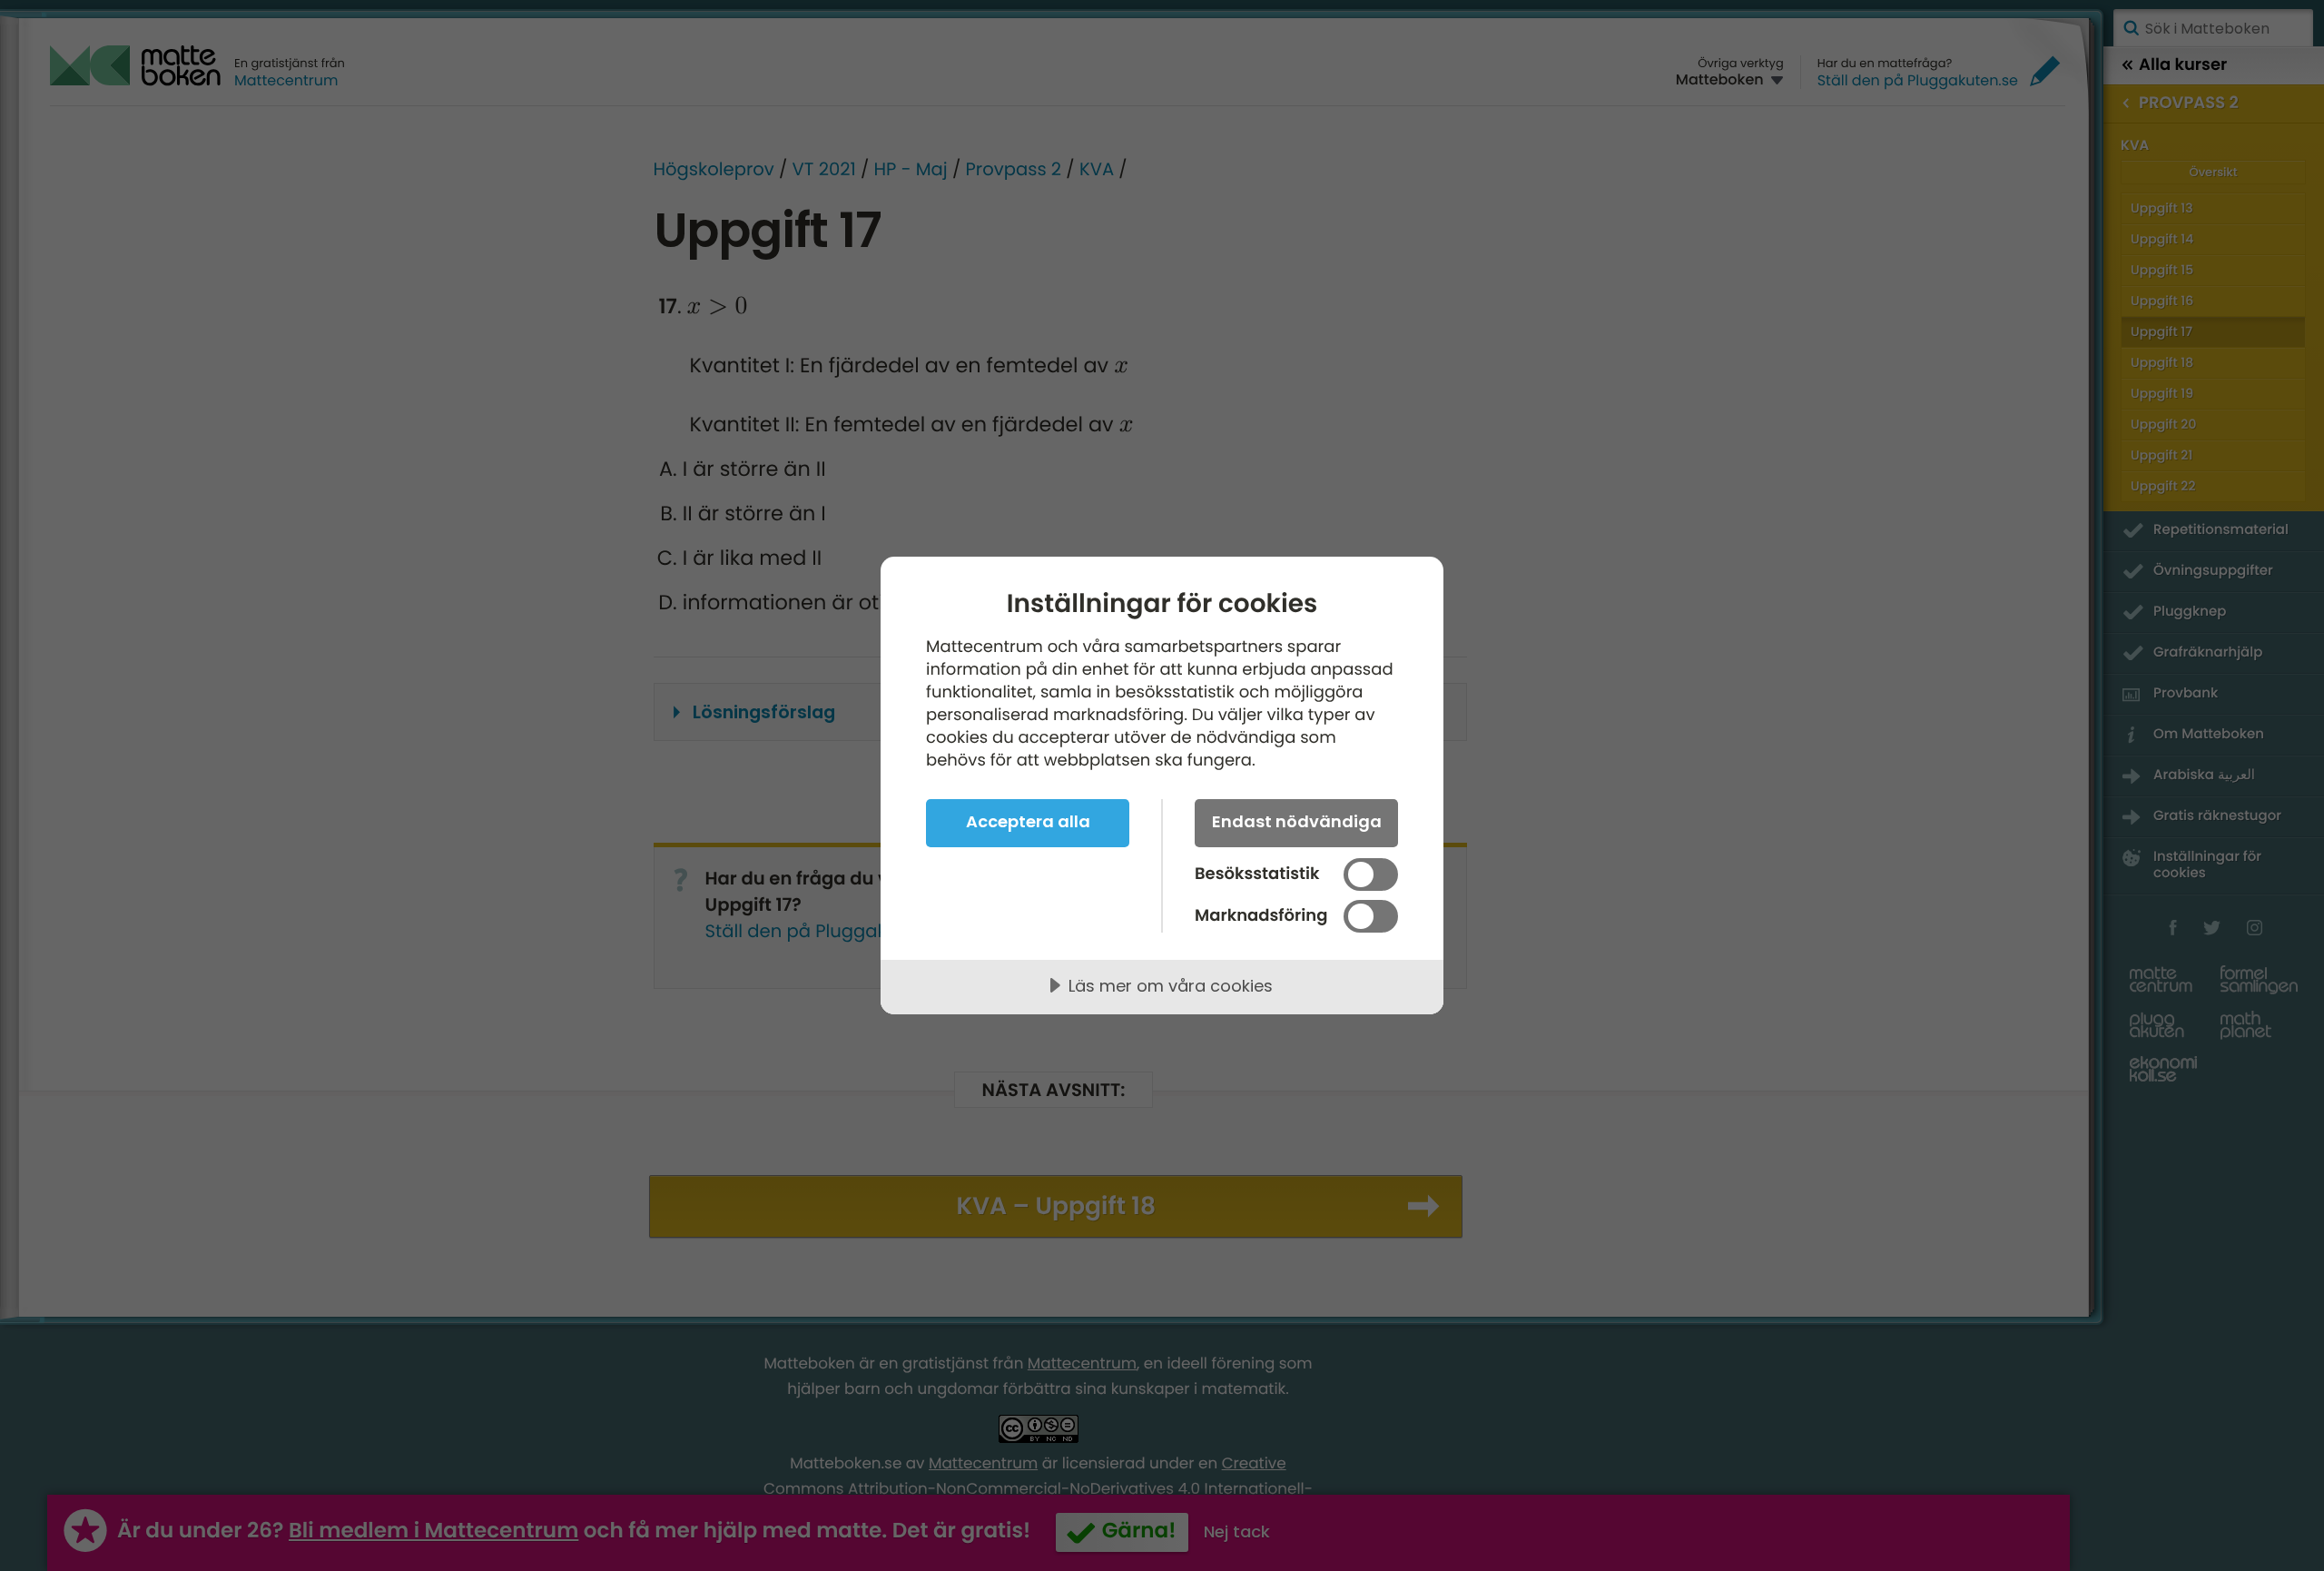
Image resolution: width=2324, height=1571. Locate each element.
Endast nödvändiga (1297, 821)
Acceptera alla (1028, 821)
